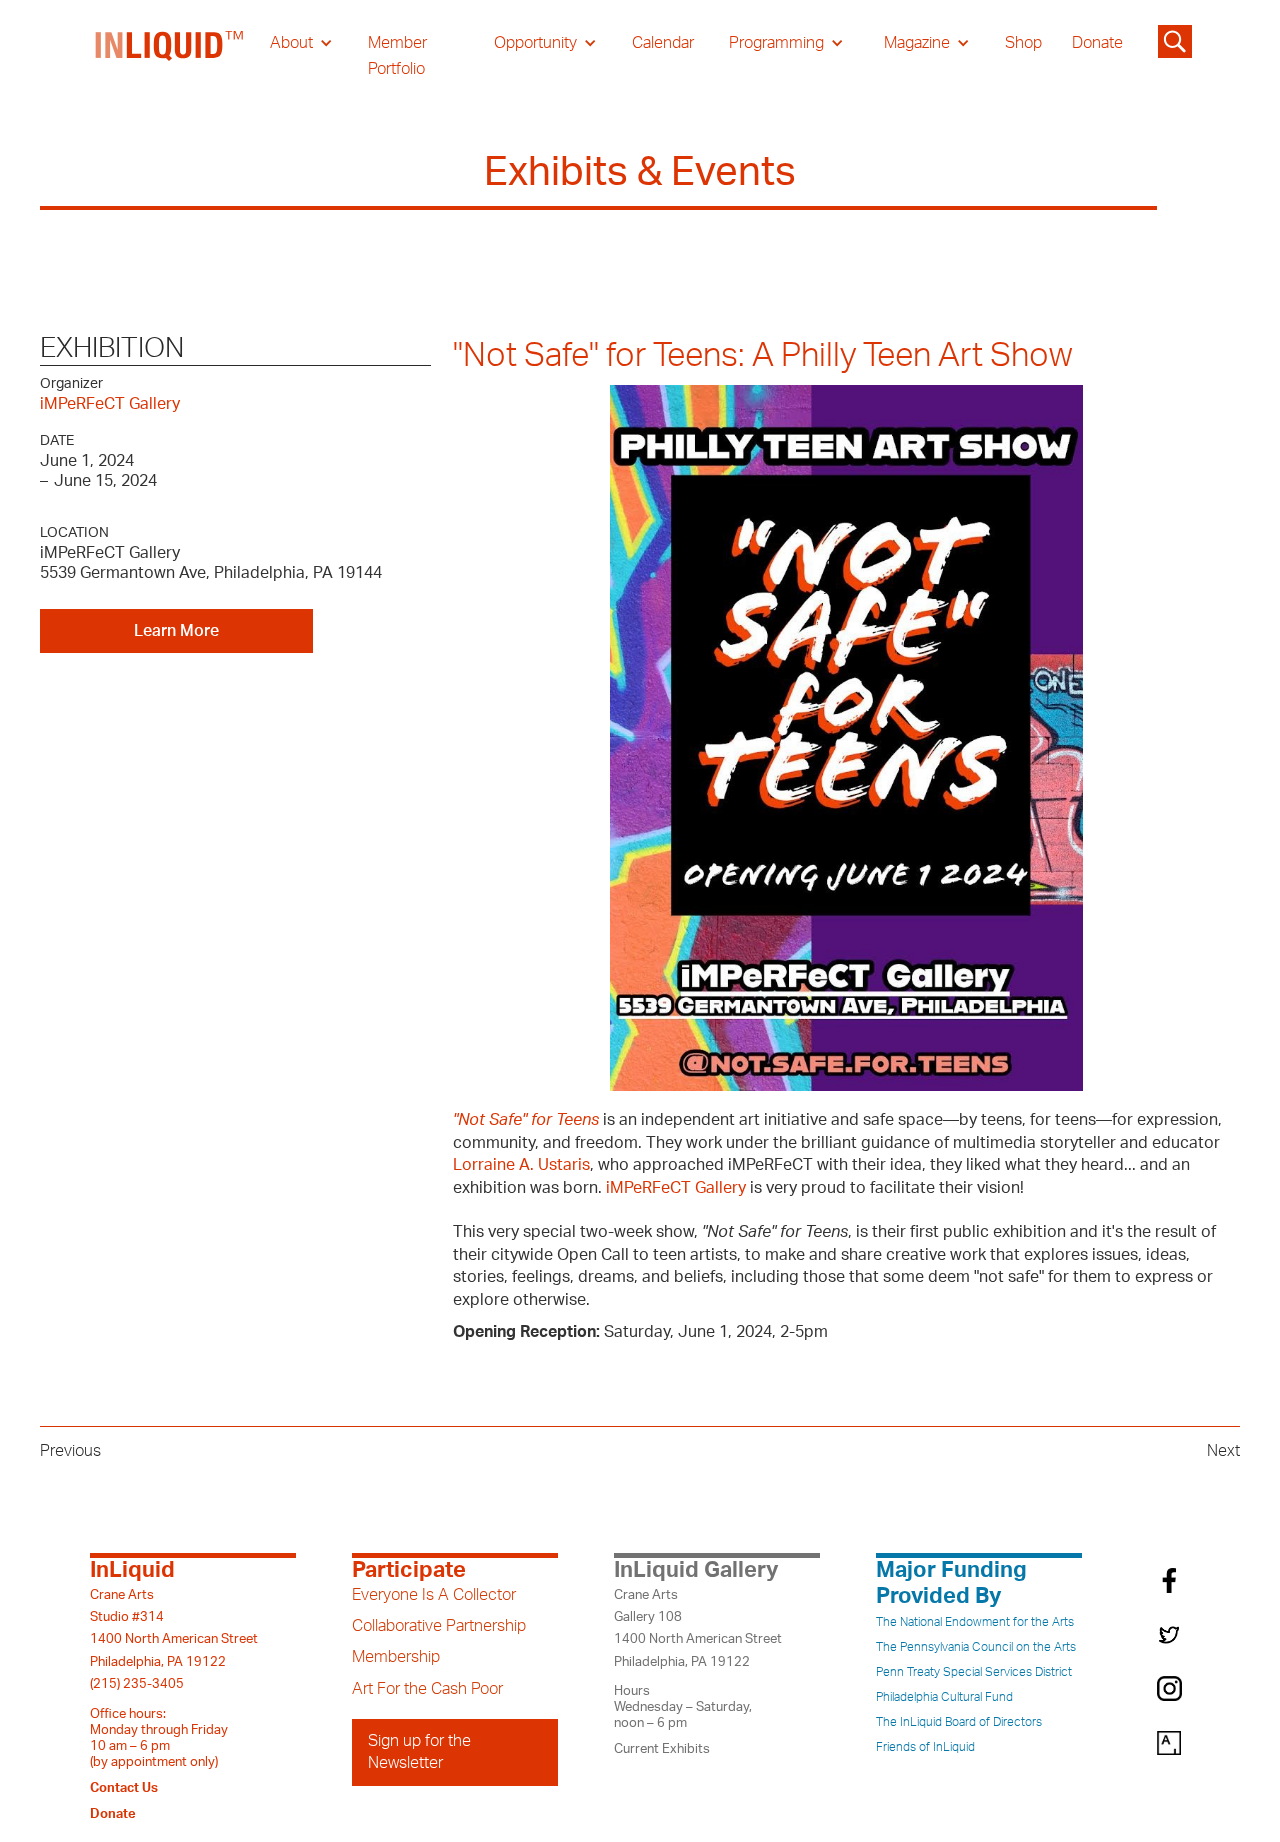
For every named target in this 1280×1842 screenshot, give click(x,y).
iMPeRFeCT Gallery (110, 404)
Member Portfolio (397, 56)
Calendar (663, 43)
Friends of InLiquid (925, 1747)
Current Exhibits (662, 1749)
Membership (396, 1657)
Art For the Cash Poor (427, 1689)
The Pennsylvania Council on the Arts (976, 1647)
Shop (1023, 43)
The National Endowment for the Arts (975, 1622)
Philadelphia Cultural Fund (944, 1697)
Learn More (176, 631)
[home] (170, 56)
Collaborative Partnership (439, 1626)
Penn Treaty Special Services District (974, 1672)
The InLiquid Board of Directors (959, 1722)
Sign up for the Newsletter (419, 1752)
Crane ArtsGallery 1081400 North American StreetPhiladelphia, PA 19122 (698, 1628)
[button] (301, 43)
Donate (1097, 43)
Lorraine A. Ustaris (521, 1165)
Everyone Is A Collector (434, 1595)
